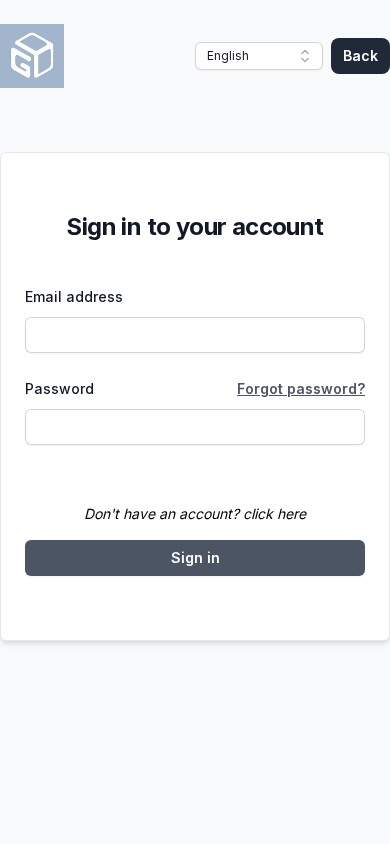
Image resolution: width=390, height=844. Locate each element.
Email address (74, 296)
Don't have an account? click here (195, 513)
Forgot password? (301, 388)
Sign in (195, 557)
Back (360, 55)
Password (59, 388)
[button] (259, 56)
